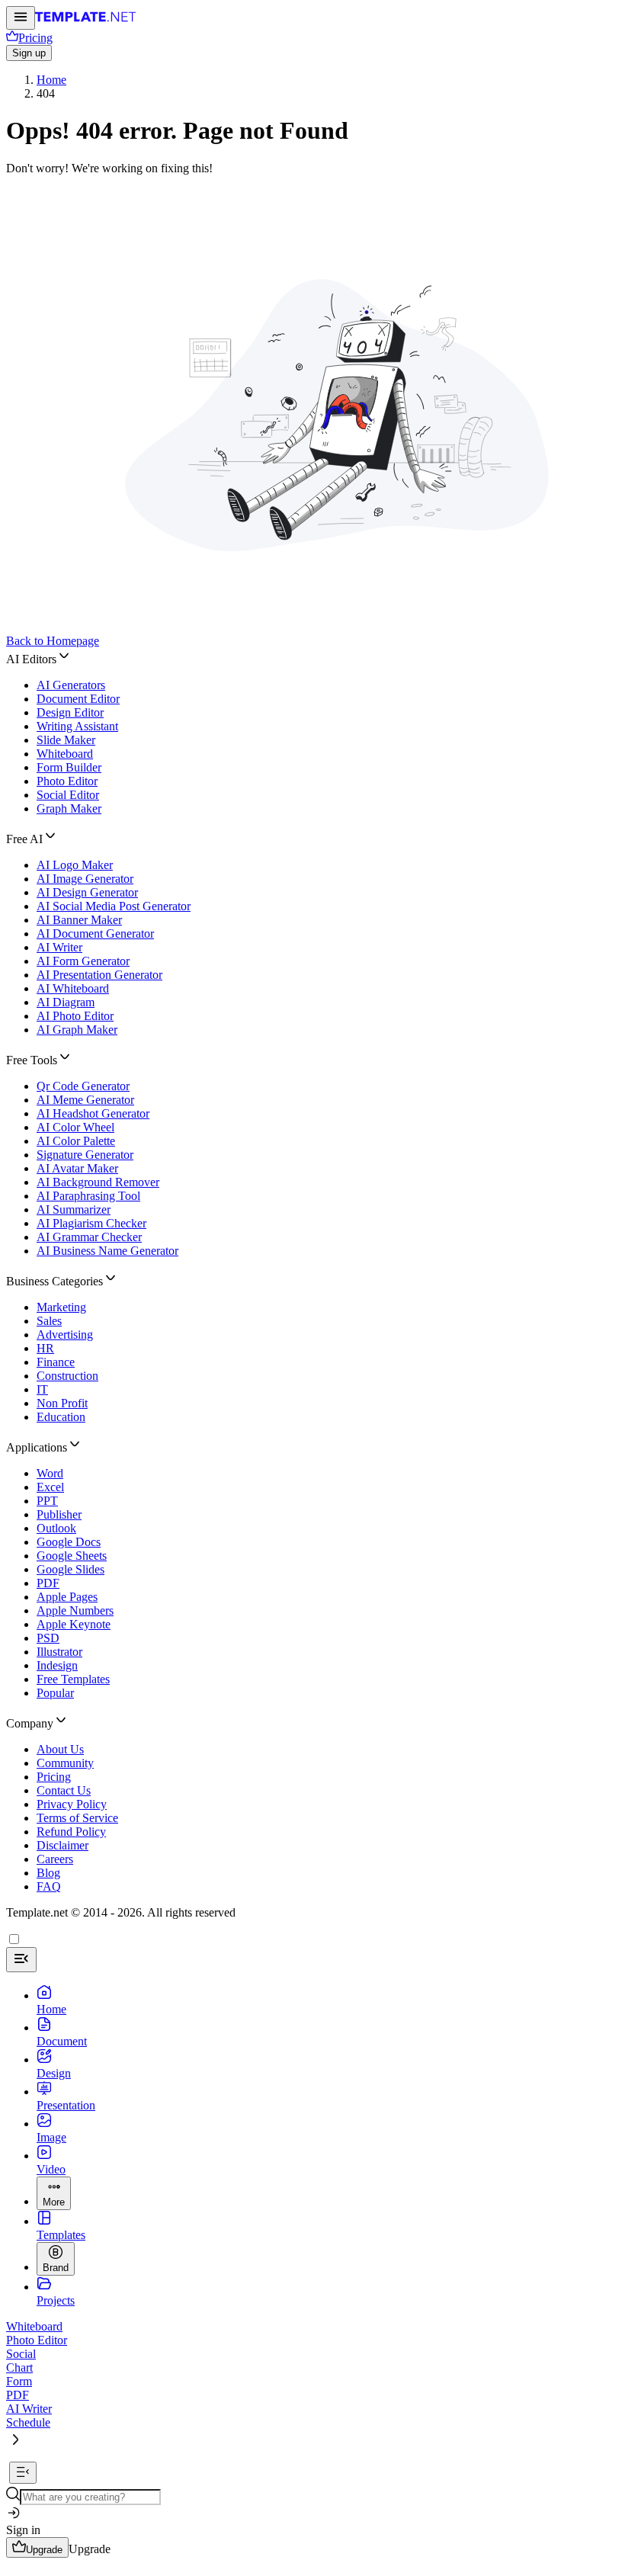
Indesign (57, 1665)
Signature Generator (85, 1155)
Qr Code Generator (83, 1086)
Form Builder (69, 767)
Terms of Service (77, 1818)
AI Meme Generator (85, 1100)
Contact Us (64, 1790)
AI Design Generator (87, 892)
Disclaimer (62, 1845)
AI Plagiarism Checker (91, 1223)
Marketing (61, 1307)
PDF (48, 1583)
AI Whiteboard (73, 988)
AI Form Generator (83, 961)
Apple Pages (67, 1597)
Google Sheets (72, 1556)
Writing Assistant (77, 726)
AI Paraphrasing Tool (88, 1196)
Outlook (56, 1528)
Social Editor (68, 795)
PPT (47, 1501)
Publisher (59, 1514)
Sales (49, 1321)
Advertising (65, 1335)
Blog (48, 1873)
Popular (55, 1693)
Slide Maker (66, 740)
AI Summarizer (74, 1209)
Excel (50, 1487)
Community (65, 1763)
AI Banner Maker (79, 920)
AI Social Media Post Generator (114, 906)
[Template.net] (86, 21)
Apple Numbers (75, 1610)
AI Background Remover (98, 1182)
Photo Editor (67, 781)
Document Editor (78, 699)
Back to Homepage (53, 641)
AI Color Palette (76, 1141)
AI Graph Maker (77, 1030)
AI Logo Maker (75, 865)
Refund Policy (71, 1832)
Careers (55, 1859)
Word (50, 1473)
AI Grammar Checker (89, 1237)
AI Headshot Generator (93, 1113)
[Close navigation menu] (21, 1960)
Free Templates (73, 1679)
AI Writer (59, 947)
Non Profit (62, 1403)
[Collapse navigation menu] (23, 2473)
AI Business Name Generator (107, 1251)
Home (51, 80)
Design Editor (70, 712)
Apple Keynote (74, 1624)
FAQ (49, 1886)
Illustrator (59, 1652)
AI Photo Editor (75, 1016)
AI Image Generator (85, 879)
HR (45, 1348)
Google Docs (69, 1542)
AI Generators (71, 685)
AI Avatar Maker (77, 1168)
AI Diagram (66, 1002)
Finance (56, 1362)
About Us (60, 1749)
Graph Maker (69, 808)
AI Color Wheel (75, 1127)
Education (61, 1417)
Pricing (54, 1777)
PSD (48, 1638)
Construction (67, 1376)
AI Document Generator (95, 934)
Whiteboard (65, 754)
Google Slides (71, 1569)
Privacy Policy (72, 1804)
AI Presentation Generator (99, 975)
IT (42, 1389)
